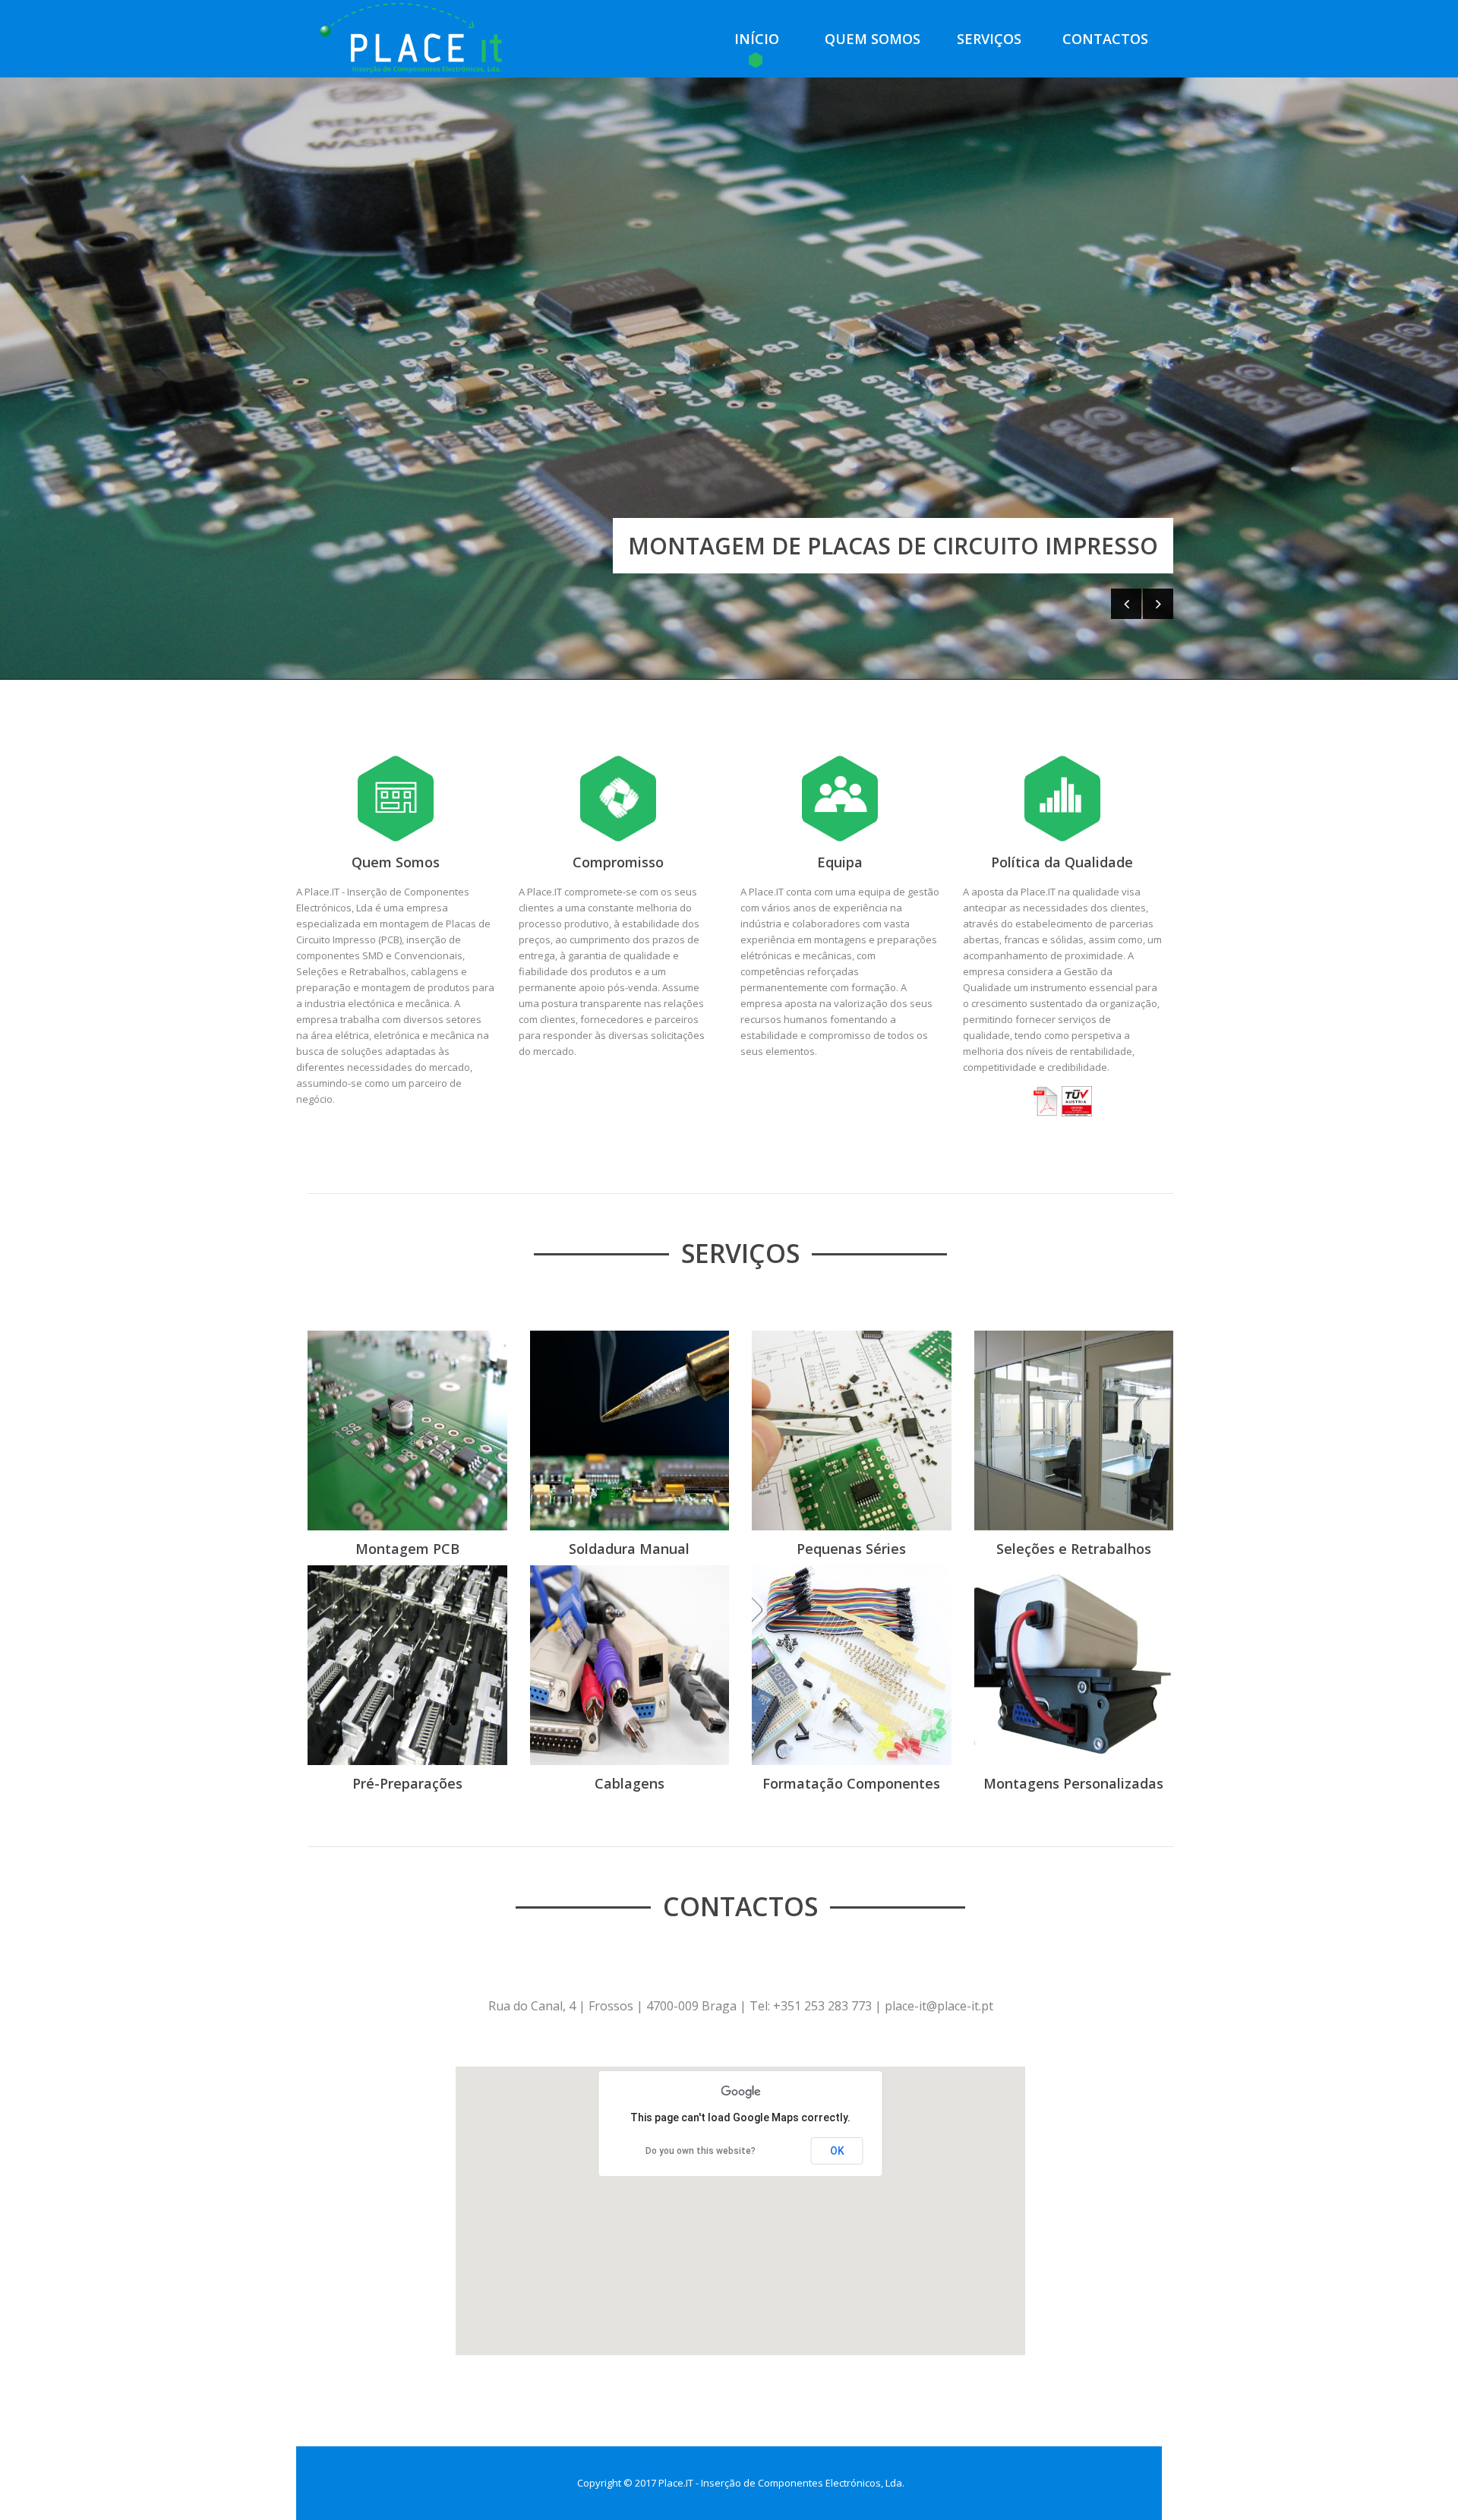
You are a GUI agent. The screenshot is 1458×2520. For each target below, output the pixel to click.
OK (837, 2151)
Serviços (989, 39)
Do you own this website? (701, 2151)
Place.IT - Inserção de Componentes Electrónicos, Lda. (781, 2483)
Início (757, 39)
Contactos (1105, 39)
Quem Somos (873, 39)
